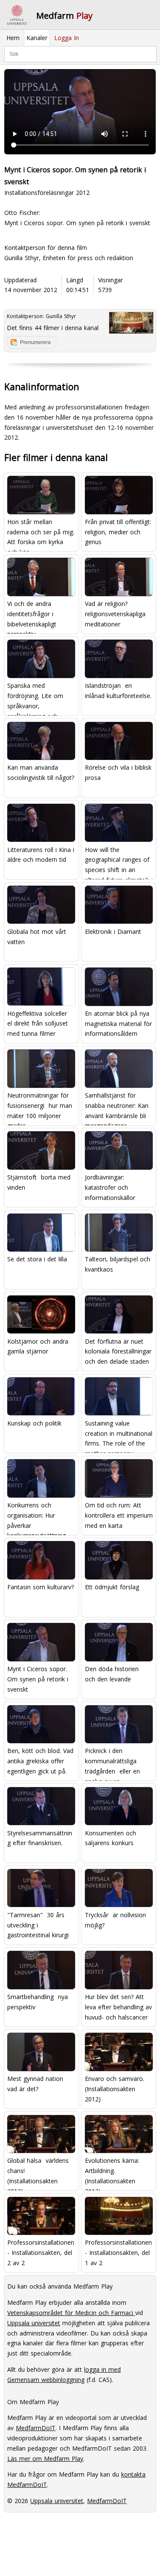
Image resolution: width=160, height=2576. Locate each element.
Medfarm (64, 16)
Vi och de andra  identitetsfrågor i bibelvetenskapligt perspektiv (32, 615)
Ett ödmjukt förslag (112, 1587)
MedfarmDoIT (36, 2428)
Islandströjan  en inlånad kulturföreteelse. (118, 691)
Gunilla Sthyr (61, 316)
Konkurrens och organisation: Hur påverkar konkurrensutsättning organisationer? (36, 1516)
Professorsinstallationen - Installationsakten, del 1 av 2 (118, 2253)
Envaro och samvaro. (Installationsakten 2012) (115, 2089)
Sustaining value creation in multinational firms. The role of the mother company (119, 1434)
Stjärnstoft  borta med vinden (39, 1182)
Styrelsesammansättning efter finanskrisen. (40, 1838)
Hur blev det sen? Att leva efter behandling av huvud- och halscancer (118, 2007)
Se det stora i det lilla (37, 1259)
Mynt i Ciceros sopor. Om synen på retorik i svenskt (38, 1679)
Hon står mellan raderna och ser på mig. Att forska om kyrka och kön (41, 533)
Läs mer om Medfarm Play (45, 2459)
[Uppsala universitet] (17, 15)
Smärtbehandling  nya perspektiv (38, 2002)
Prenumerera (35, 342)
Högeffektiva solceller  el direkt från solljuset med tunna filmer (38, 1024)
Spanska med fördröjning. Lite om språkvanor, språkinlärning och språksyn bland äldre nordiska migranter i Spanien (36, 697)
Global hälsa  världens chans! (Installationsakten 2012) (38, 2172)
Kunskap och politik (34, 1423)
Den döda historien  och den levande (113, 1674)
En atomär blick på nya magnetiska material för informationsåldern (118, 1024)
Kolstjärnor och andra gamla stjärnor (38, 1346)
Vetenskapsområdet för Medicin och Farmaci (71, 2313)
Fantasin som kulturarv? (41, 1587)
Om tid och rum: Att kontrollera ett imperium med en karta (119, 1515)
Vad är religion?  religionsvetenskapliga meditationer (115, 614)
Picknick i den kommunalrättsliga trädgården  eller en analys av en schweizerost (112, 1762)
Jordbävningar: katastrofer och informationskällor (110, 1187)
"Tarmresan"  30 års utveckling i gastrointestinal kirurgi (38, 1925)
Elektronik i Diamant (113, 932)
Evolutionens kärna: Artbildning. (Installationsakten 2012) (112, 2172)
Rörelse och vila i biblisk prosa (118, 772)
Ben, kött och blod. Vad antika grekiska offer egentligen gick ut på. (40, 1761)
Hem (13, 38)
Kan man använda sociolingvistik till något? (41, 772)
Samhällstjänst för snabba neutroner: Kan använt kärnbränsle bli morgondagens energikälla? (117, 1107)
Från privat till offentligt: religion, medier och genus (118, 532)
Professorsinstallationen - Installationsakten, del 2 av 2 (41, 2253)
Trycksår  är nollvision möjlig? (115, 1920)
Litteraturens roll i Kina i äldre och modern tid (41, 855)
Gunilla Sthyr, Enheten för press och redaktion (69, 258)
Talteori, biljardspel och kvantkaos (118, 1264)
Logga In (67, 38)
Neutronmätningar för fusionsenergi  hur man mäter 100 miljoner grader (40, 1107)
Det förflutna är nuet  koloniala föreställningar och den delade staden (118, 1352)
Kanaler (37, 38)
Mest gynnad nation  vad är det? (36, 2084)
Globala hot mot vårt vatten (37, 937)
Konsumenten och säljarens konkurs (111, 1838)
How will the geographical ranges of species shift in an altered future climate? (117, 861)
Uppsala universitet (34, 2323)
